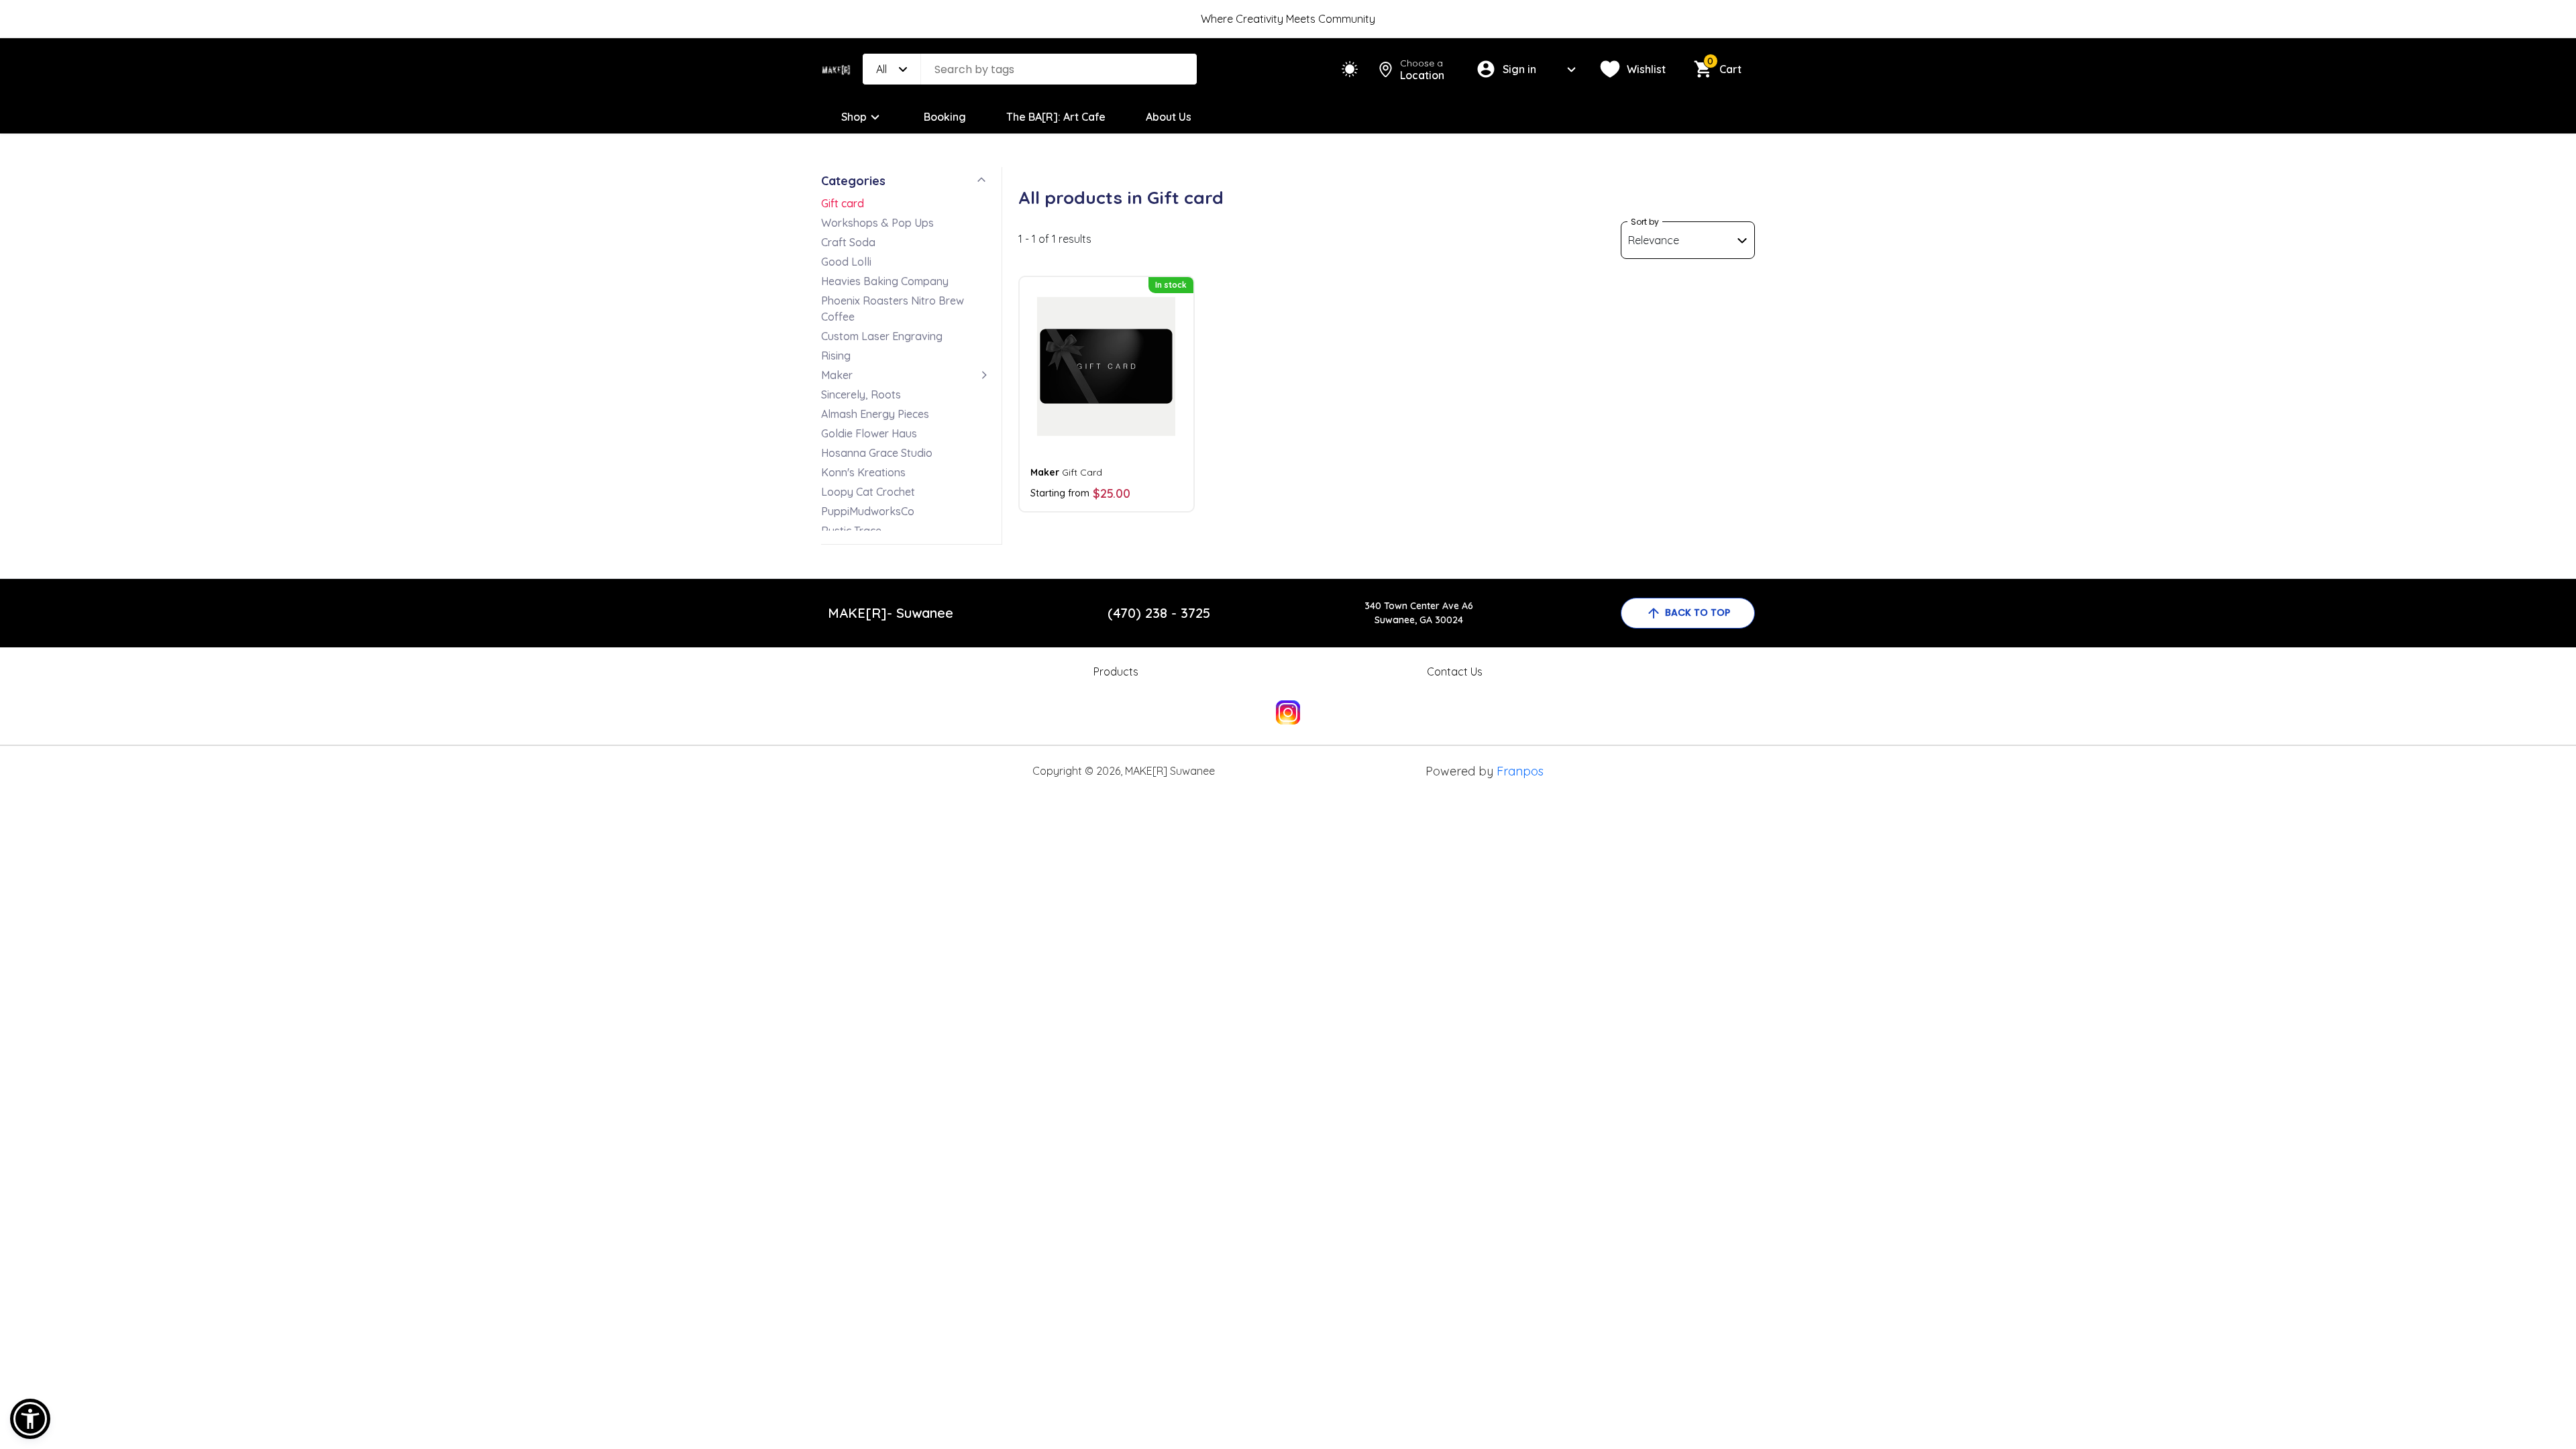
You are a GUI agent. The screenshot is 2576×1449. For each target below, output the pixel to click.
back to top (1698, 612)
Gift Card (1066, 472)
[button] (30, 1419)
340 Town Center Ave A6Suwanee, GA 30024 (1419, 613)
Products (1116, 672)
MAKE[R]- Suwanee (891, 613)
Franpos (1520, 771)
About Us (1169, 117)
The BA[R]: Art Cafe (1056, 117)
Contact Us (1455, 672)
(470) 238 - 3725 (1159, 613)
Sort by (1645, 222)
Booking (945, 117)
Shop (854, 117)
